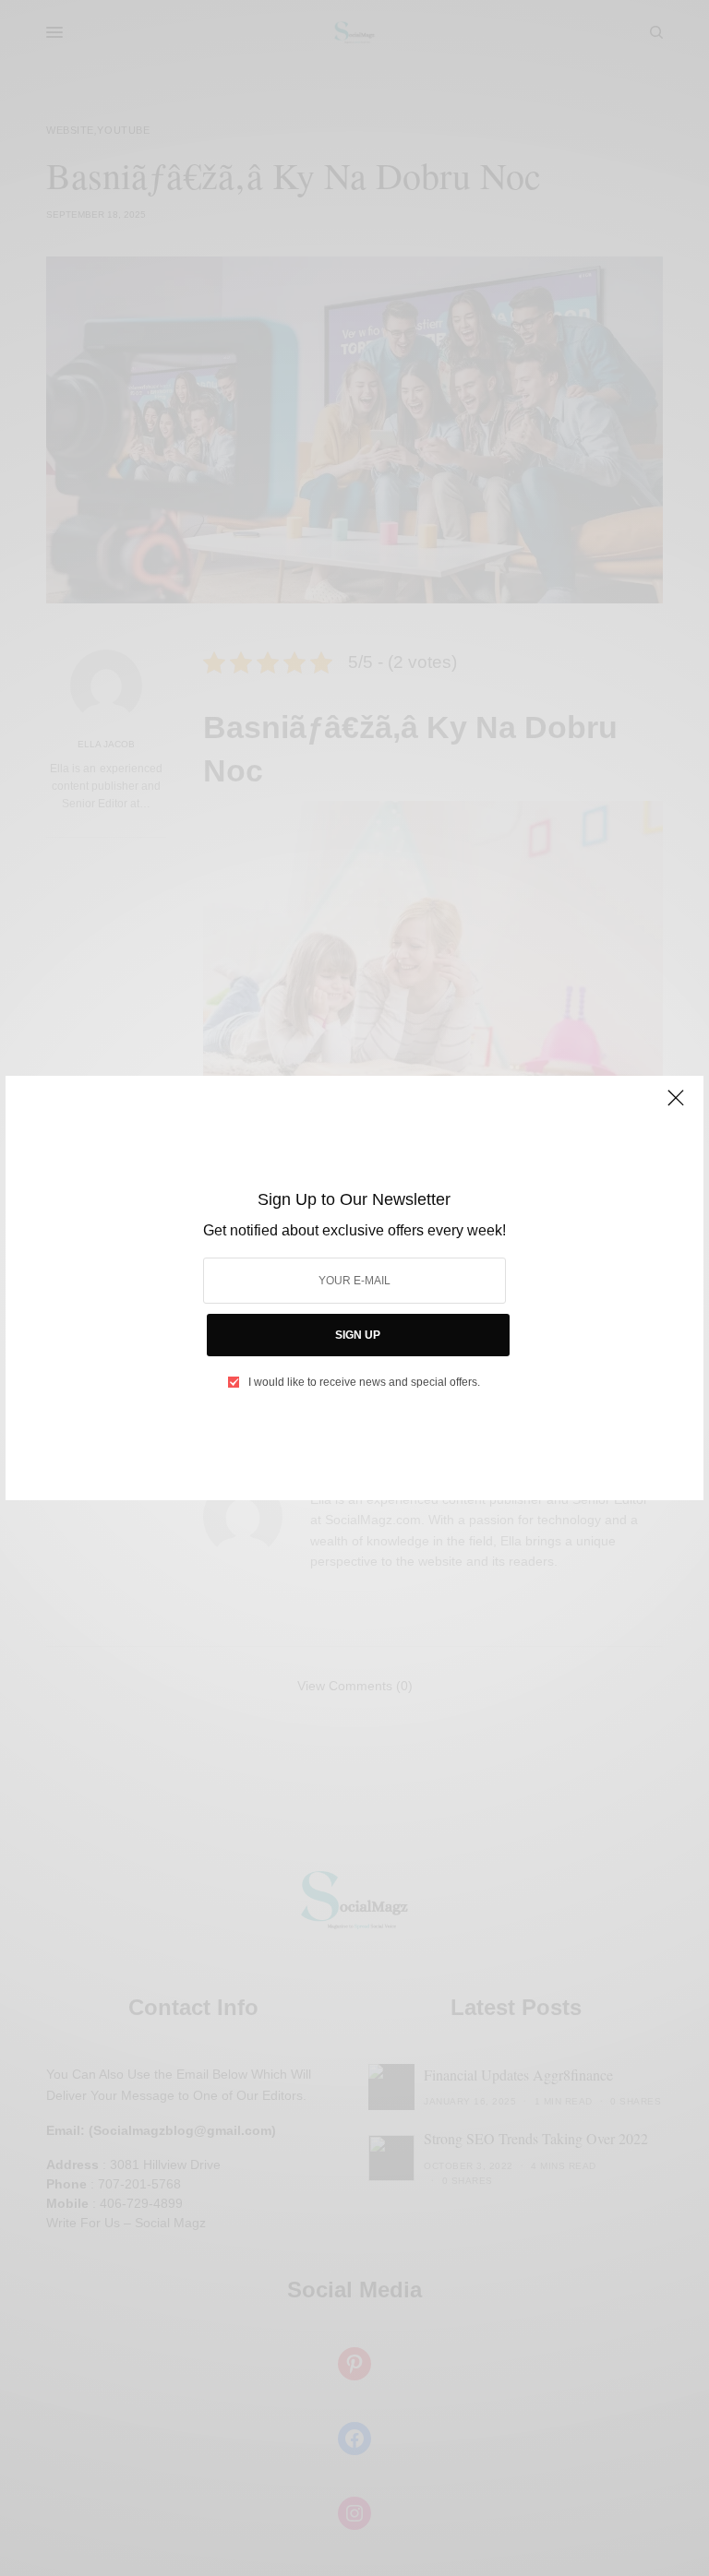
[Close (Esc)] (676, 1105)
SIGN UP (358, 1335)
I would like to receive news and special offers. (364, 1382)
